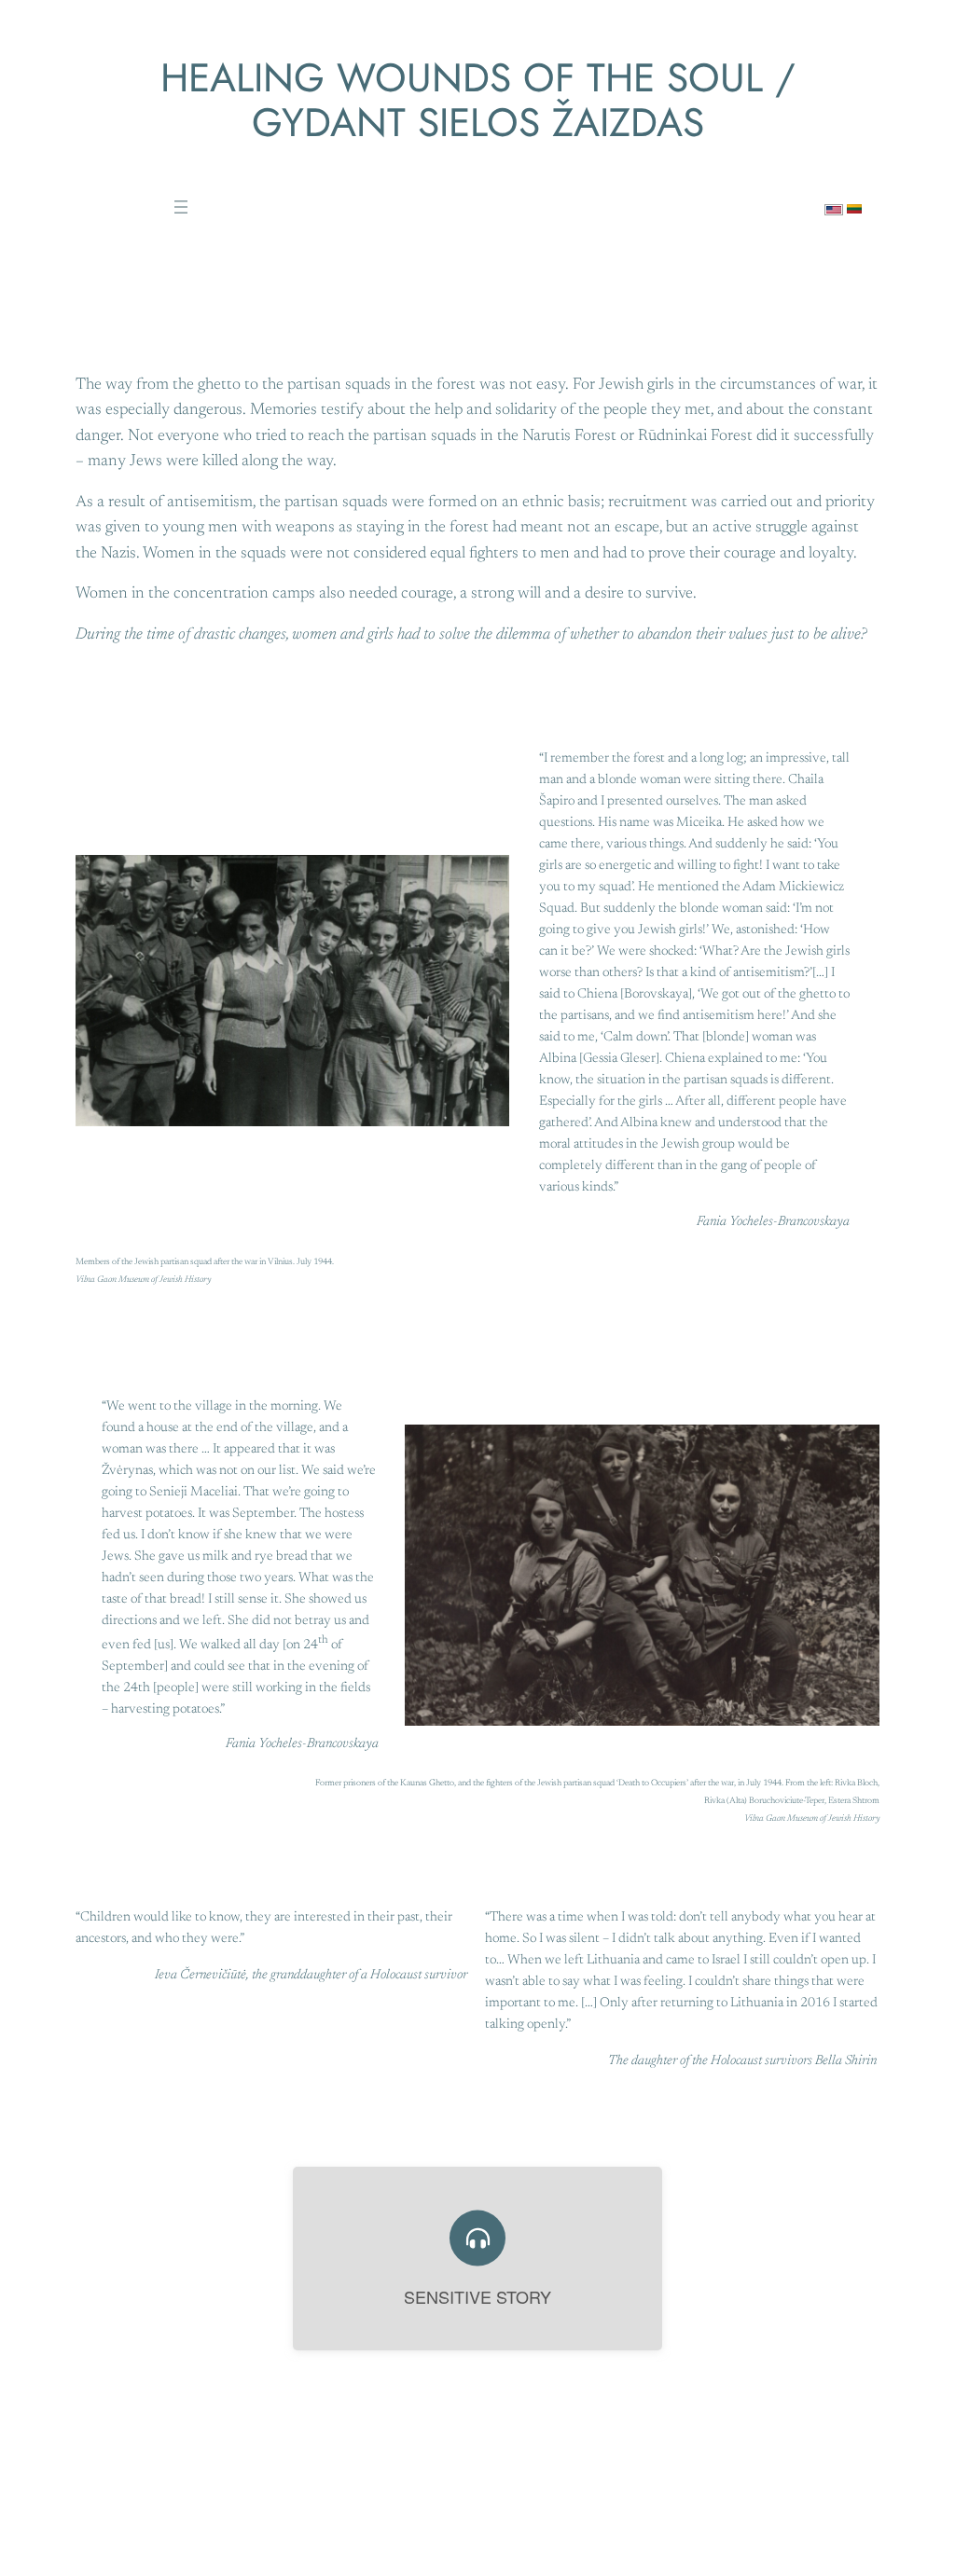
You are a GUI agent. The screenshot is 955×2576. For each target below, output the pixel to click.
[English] (834, 204)
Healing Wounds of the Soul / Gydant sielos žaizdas (478, 100)
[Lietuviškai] (854, 203)
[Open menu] (181, 207)
